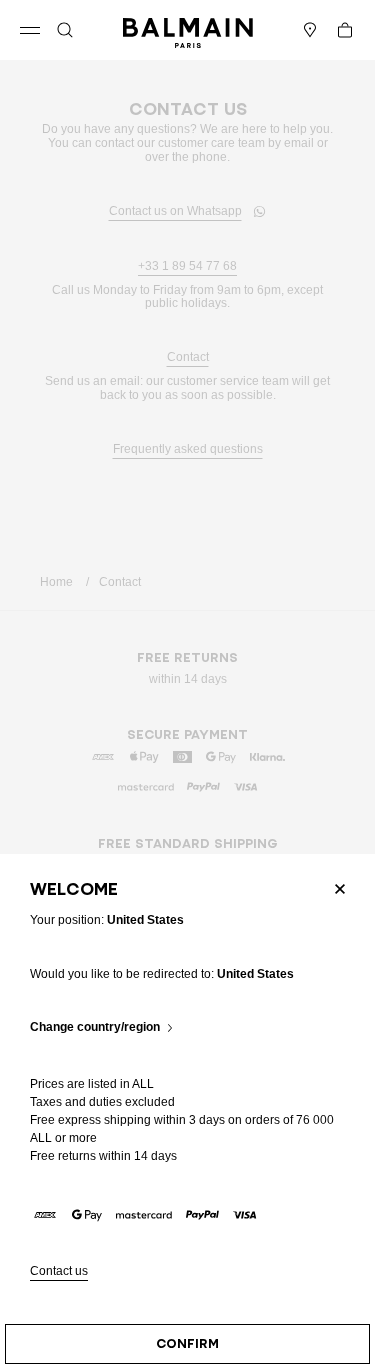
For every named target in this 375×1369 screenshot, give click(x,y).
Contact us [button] (59, 1271)
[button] (65, 30)
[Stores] (310, 30)
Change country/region (95, 1027)
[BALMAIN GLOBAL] (188, 30)
